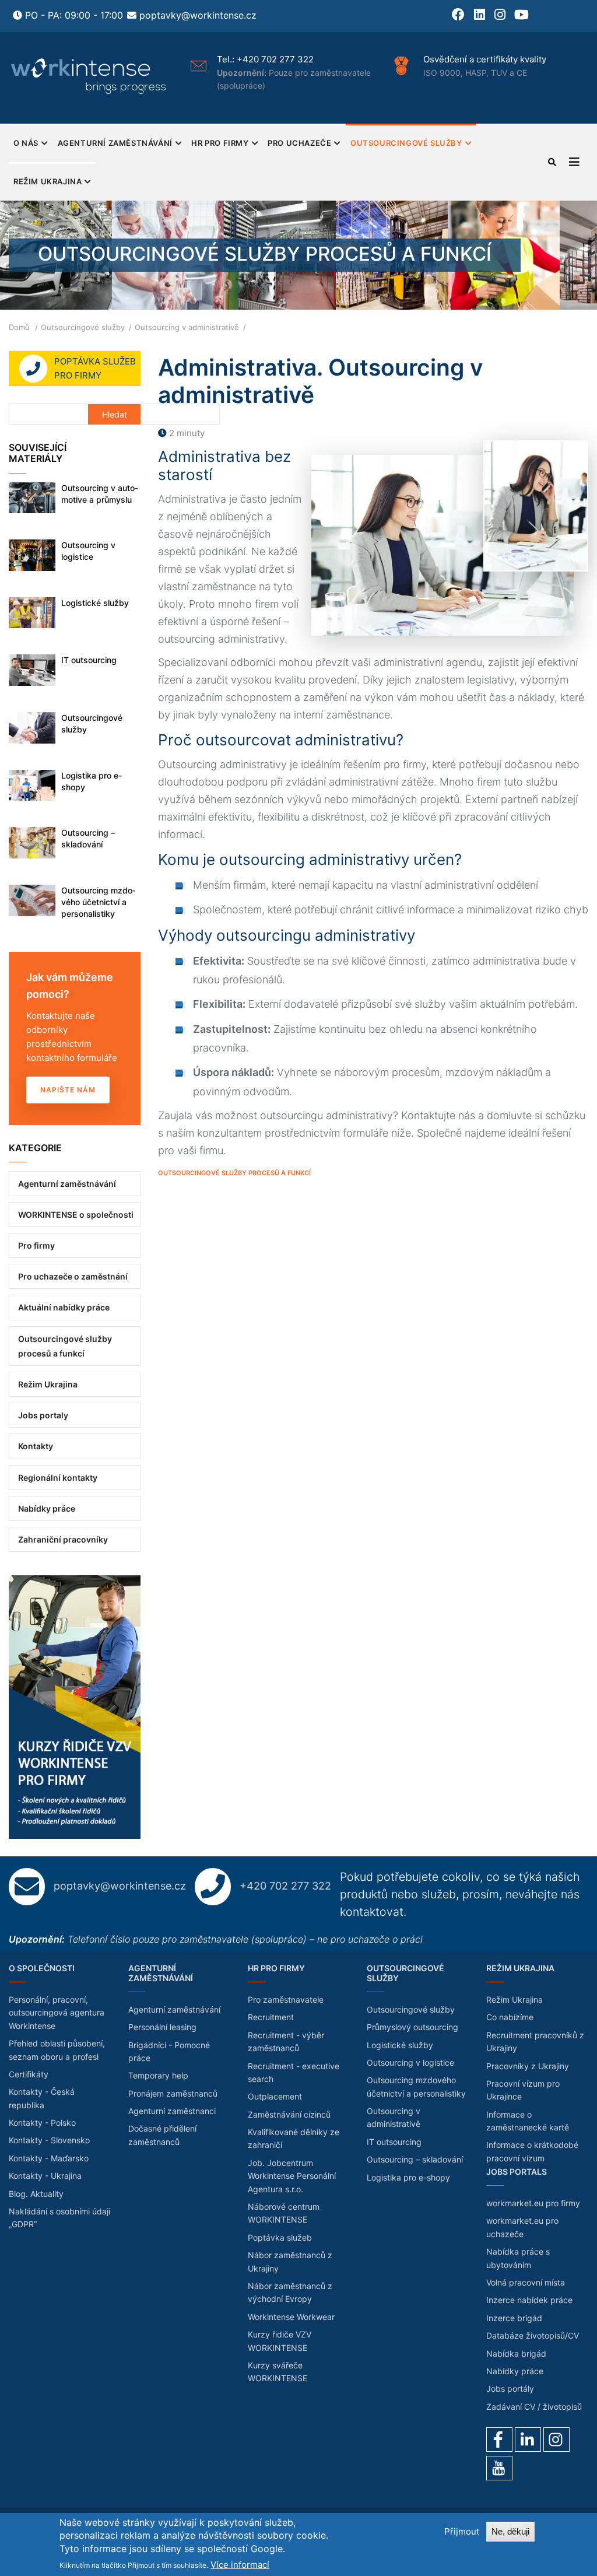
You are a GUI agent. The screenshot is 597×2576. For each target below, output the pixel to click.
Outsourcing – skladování (88, 838)
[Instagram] (556, 2440)
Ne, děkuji (510, 2531)
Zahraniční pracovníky (63, 1539)
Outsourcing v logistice (88, 551)
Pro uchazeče (299, 143)
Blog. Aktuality (36, 2194)
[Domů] (89, 76)
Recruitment (271, 2017)
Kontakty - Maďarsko (49, 2158)
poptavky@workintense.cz (198, 15)
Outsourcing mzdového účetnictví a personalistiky (99, 902)
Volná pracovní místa (526, 2282)
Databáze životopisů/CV (533, 2335)
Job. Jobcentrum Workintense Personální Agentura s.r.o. (292, 2176)
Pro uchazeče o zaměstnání (73, 1276)
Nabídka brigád (516, 2354)
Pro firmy (36, 1245)
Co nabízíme (510, 2017)
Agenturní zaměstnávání (115, 143)
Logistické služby (95, 603)
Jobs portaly (43, 1415)
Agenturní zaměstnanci (172, 2111)
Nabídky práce (47, 1508)
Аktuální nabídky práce (64, 1307)
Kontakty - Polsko (42, 2123)
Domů (19, 327)
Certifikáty (29, 2074)
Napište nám (68, 1090)
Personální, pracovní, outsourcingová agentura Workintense (57, 2013)
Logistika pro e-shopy (92, 781)
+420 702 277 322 (215, 59)
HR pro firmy (220, 143)
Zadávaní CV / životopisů (534, 2407)
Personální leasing (162, 2027)
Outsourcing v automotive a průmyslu (100, 494)
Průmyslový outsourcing (412, 2027)
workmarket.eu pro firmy (533, 2203)
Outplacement (275, 2096)
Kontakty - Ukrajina (45, 2176)
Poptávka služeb (280, 2237)
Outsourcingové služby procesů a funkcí (234, 1173)
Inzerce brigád (514, 2318)
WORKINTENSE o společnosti (76, 1215)
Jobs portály (510, 2389)
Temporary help (158, 2075)
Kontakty (36, 1446)
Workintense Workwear (291, 2317)
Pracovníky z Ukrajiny (528, 2066)
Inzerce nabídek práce (529, 2300)
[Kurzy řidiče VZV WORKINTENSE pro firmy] (75, 1582)
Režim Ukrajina (48, 181)
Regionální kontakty (58, 1478)
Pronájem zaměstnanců (173, 2093)
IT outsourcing (89, 660)
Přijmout (462, 2531)
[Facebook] (499, 2440)
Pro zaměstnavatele (286, 2000)
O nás (26, 143)
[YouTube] (499, 2468)
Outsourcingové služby (406, 143)
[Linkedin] (528, 2440)
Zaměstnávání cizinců (289, 2114)
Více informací (240, 2565)
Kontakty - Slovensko (49, 2140)
